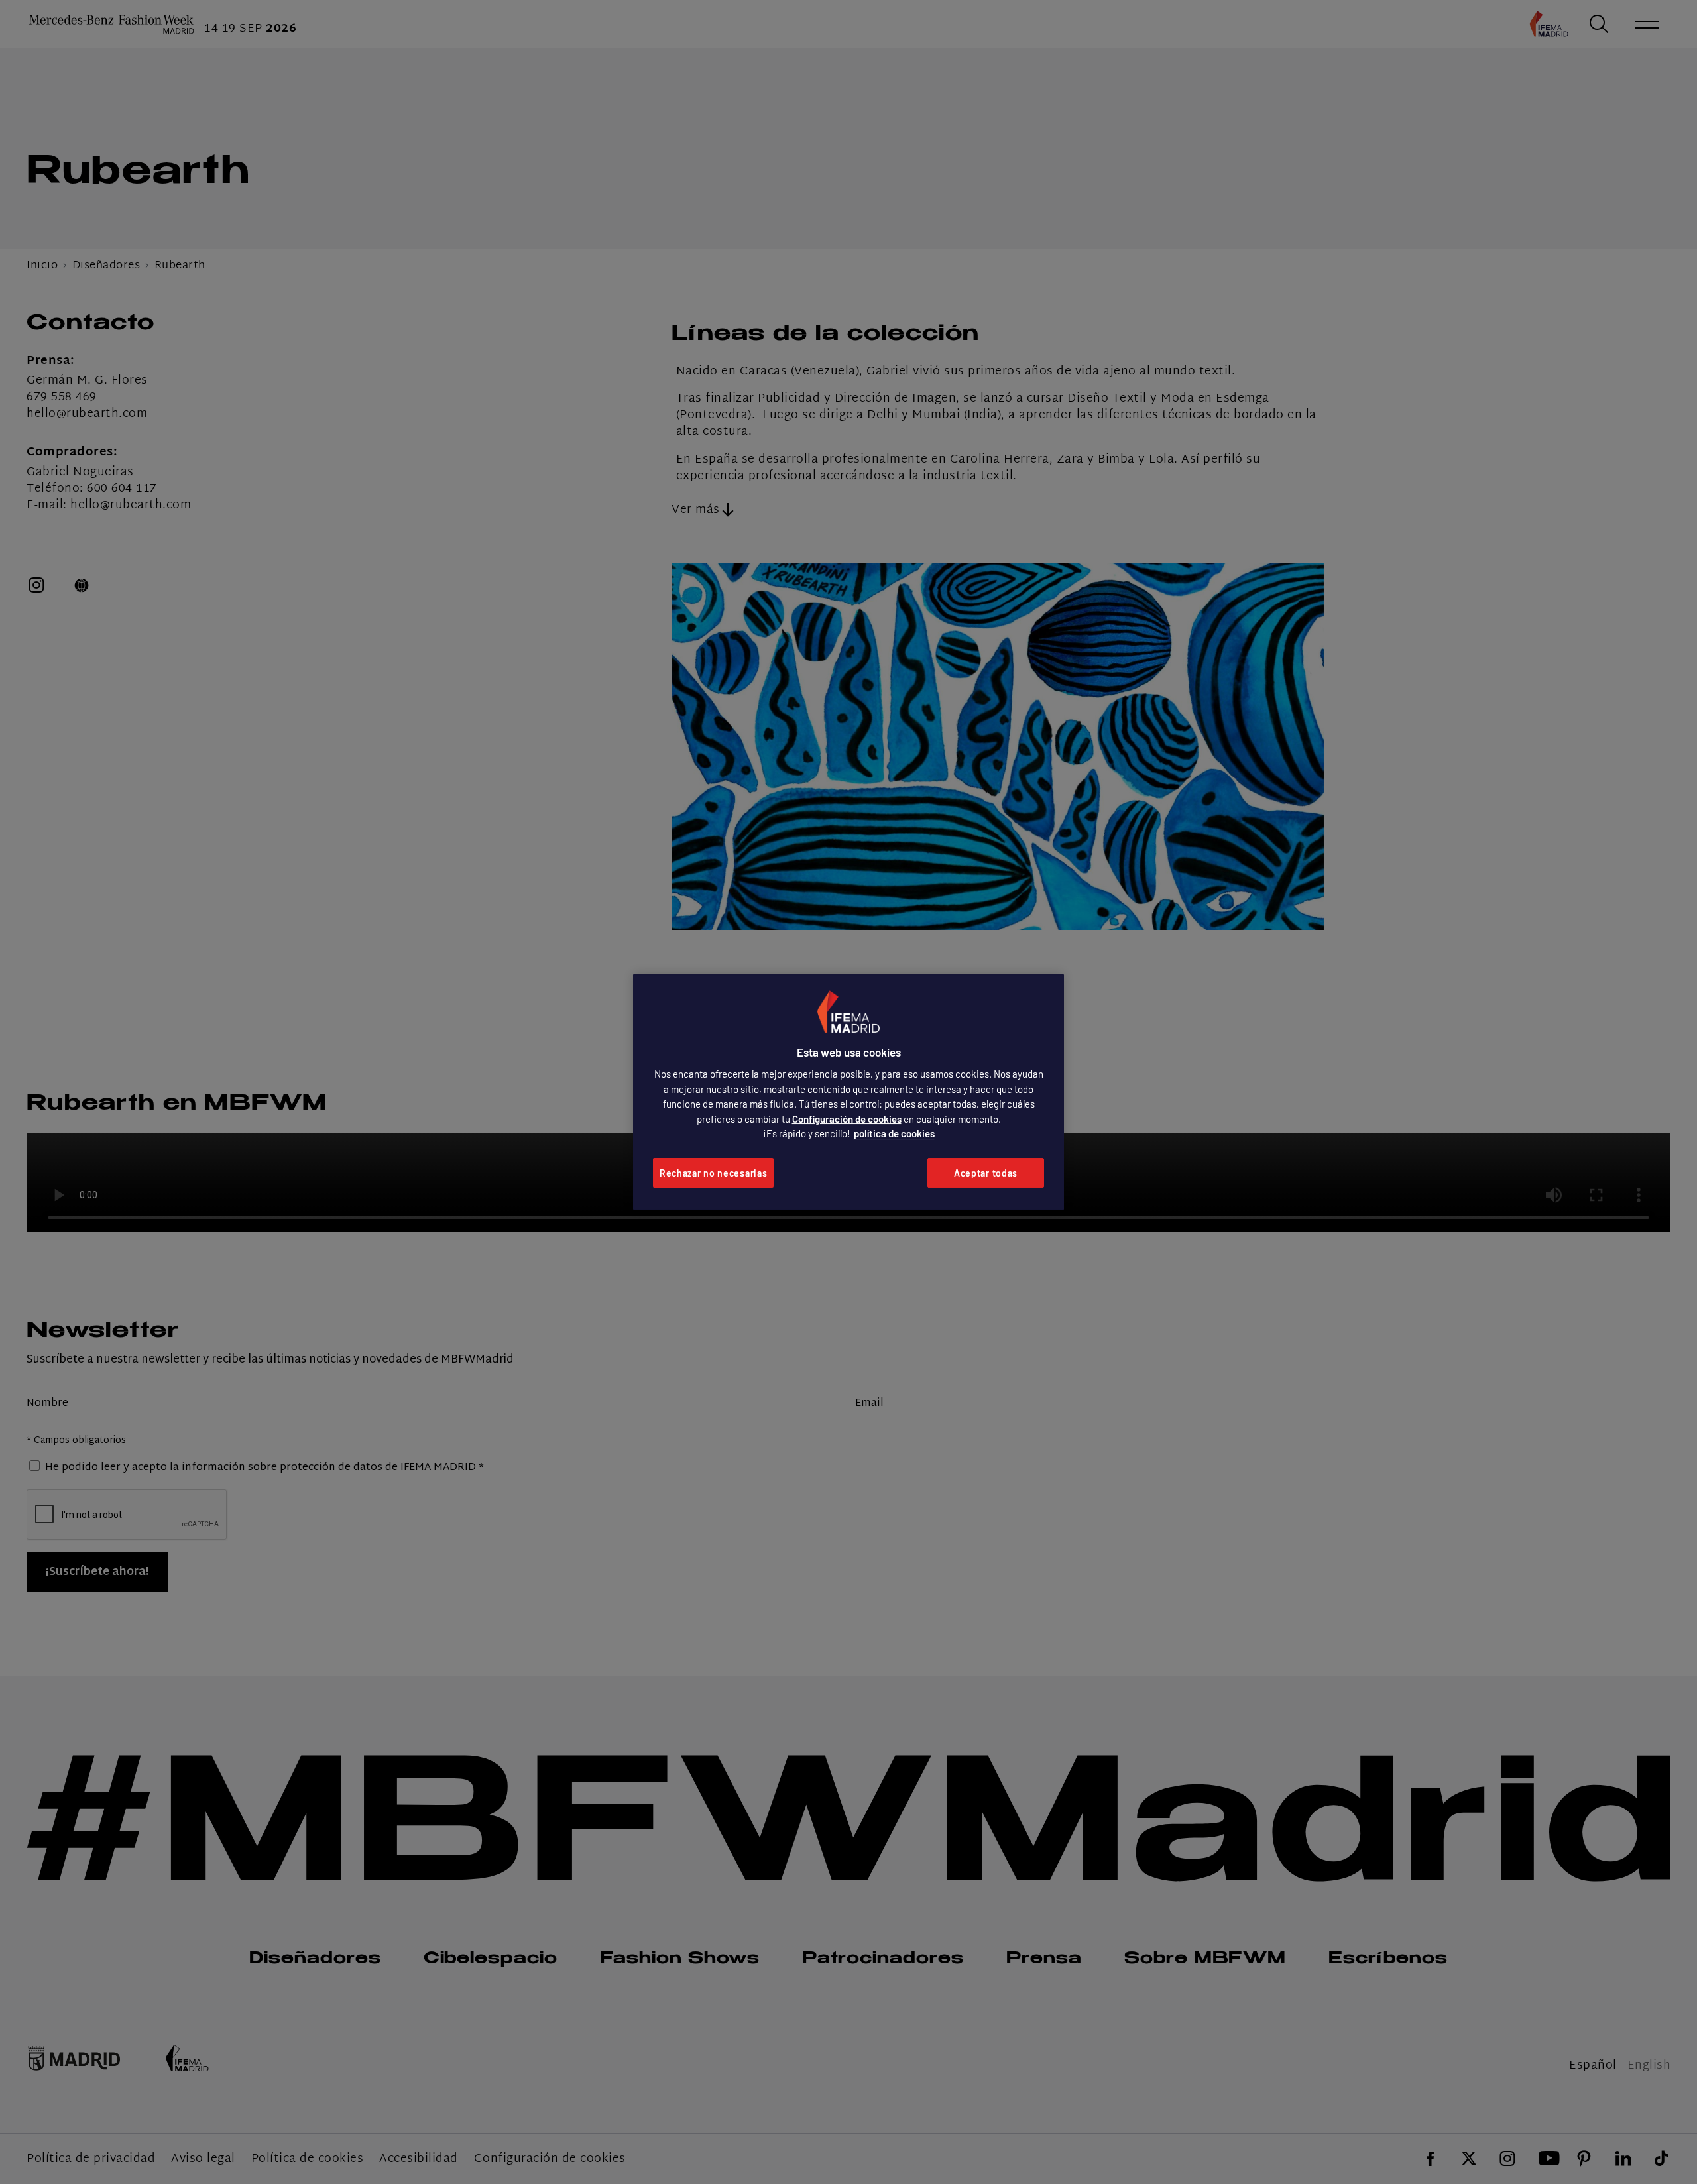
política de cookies (894, 1133)
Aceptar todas (986, 1173)
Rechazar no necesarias (713, 1173)
